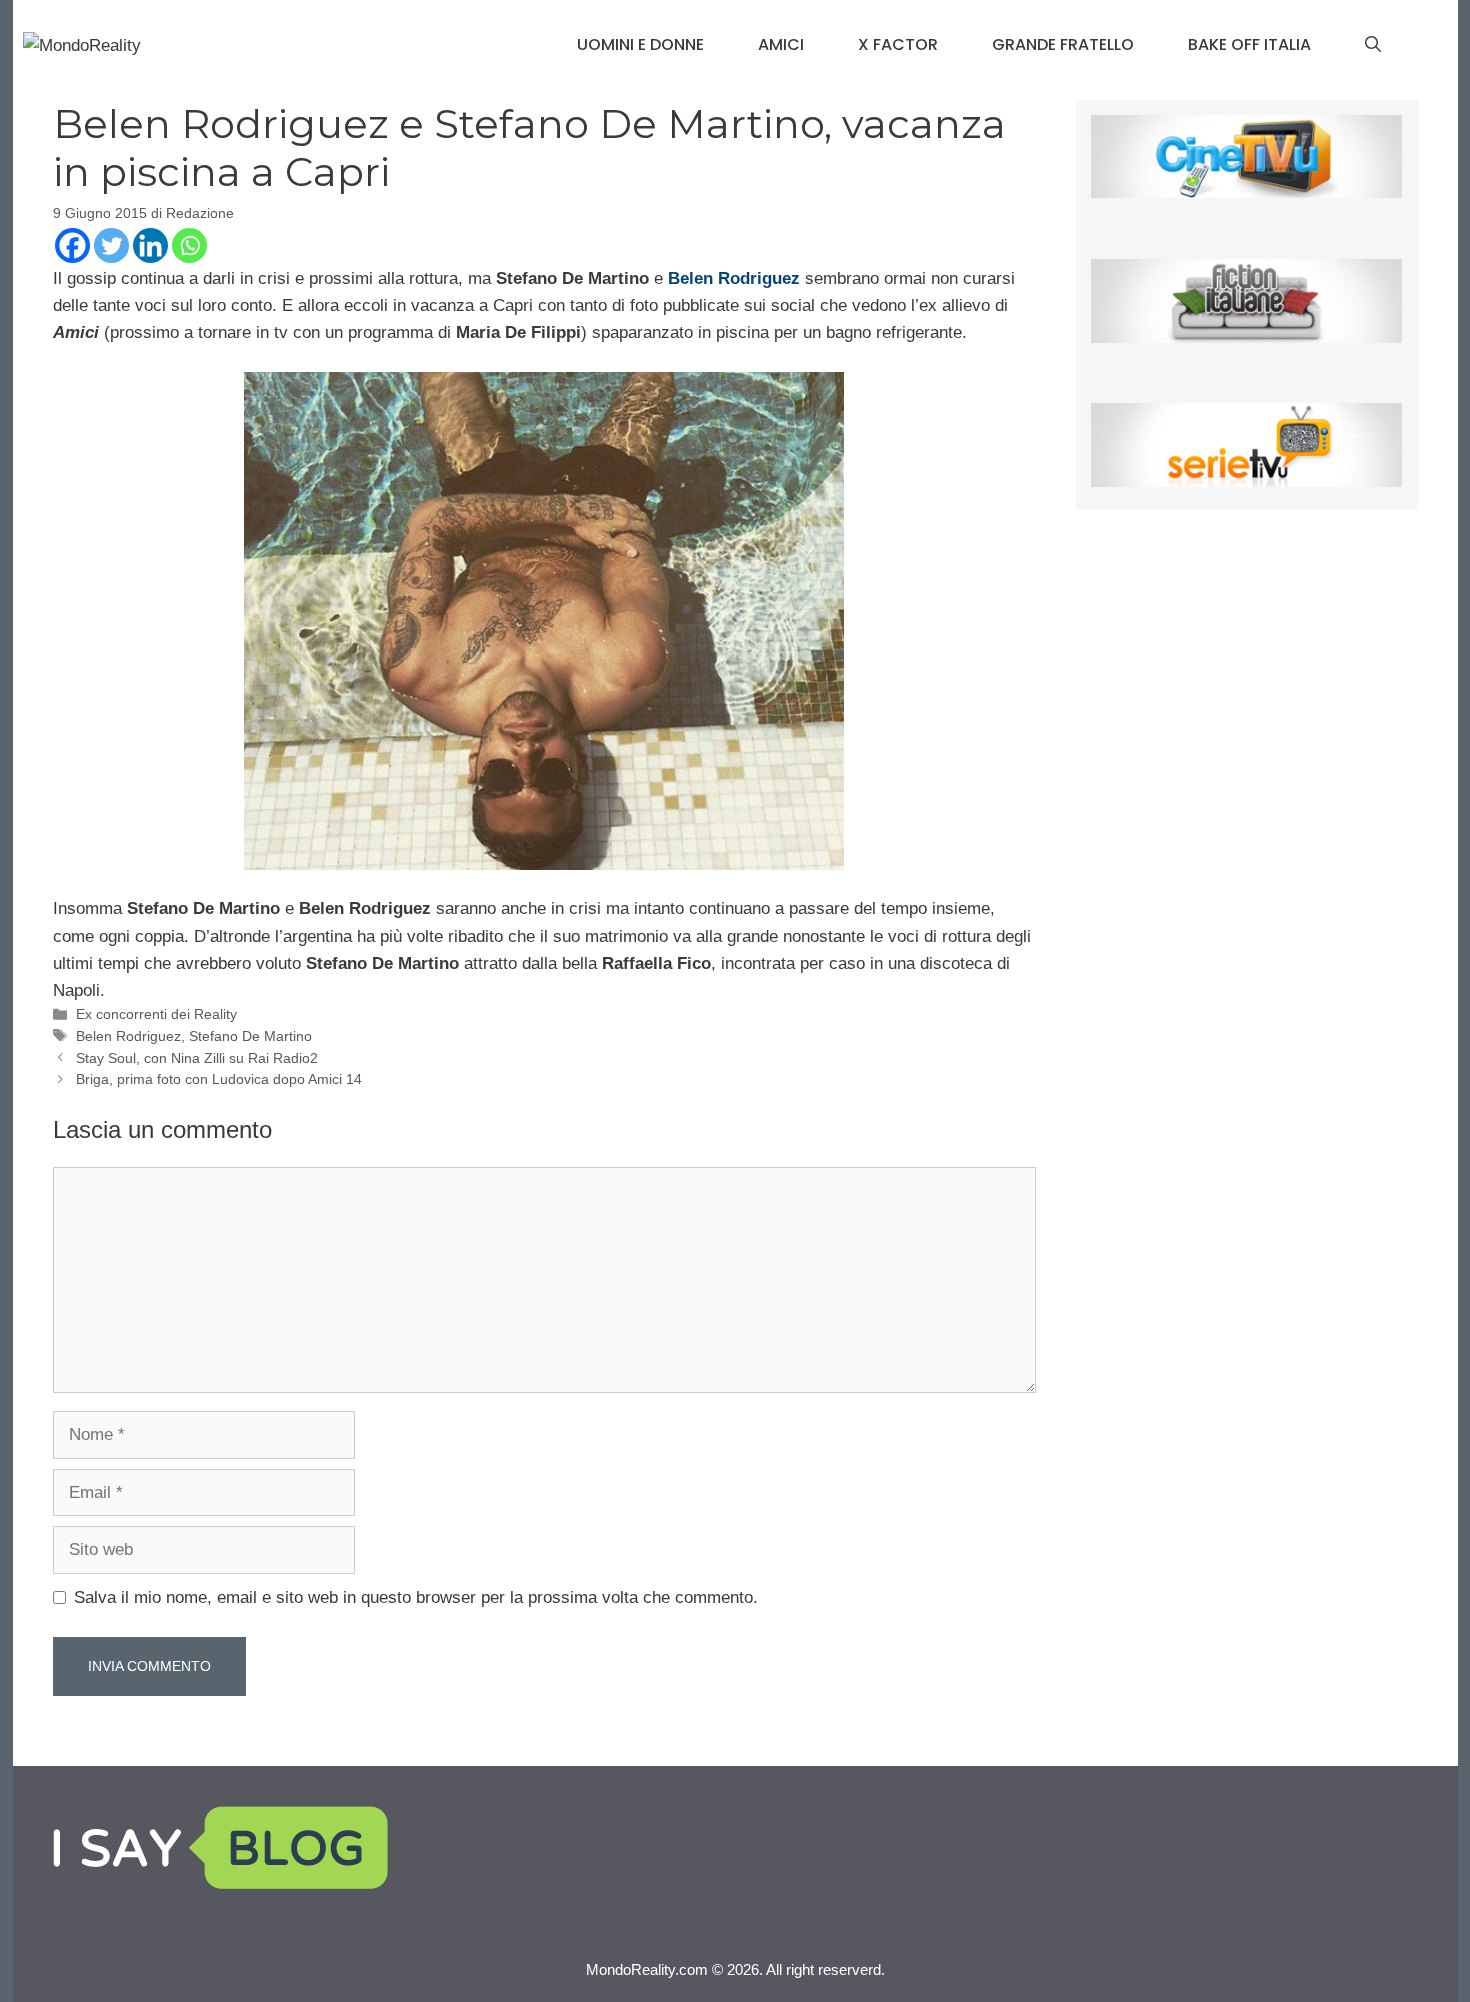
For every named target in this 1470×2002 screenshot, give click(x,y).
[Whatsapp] (189, 245)
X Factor (898, 44)
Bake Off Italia (1249, 44)
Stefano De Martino (250, 1036)
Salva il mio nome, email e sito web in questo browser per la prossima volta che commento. (416, 1597)
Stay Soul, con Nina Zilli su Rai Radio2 (197, 1058)
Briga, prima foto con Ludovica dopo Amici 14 (219, 1079)
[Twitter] (111, 245)
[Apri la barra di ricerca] (1373, 45)
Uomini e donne (640, 44)
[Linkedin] (150, 245)
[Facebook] (72, 245)
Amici (781, 44)
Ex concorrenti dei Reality (156, 1014)
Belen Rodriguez (128, 1036)
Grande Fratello (1063, 44)
